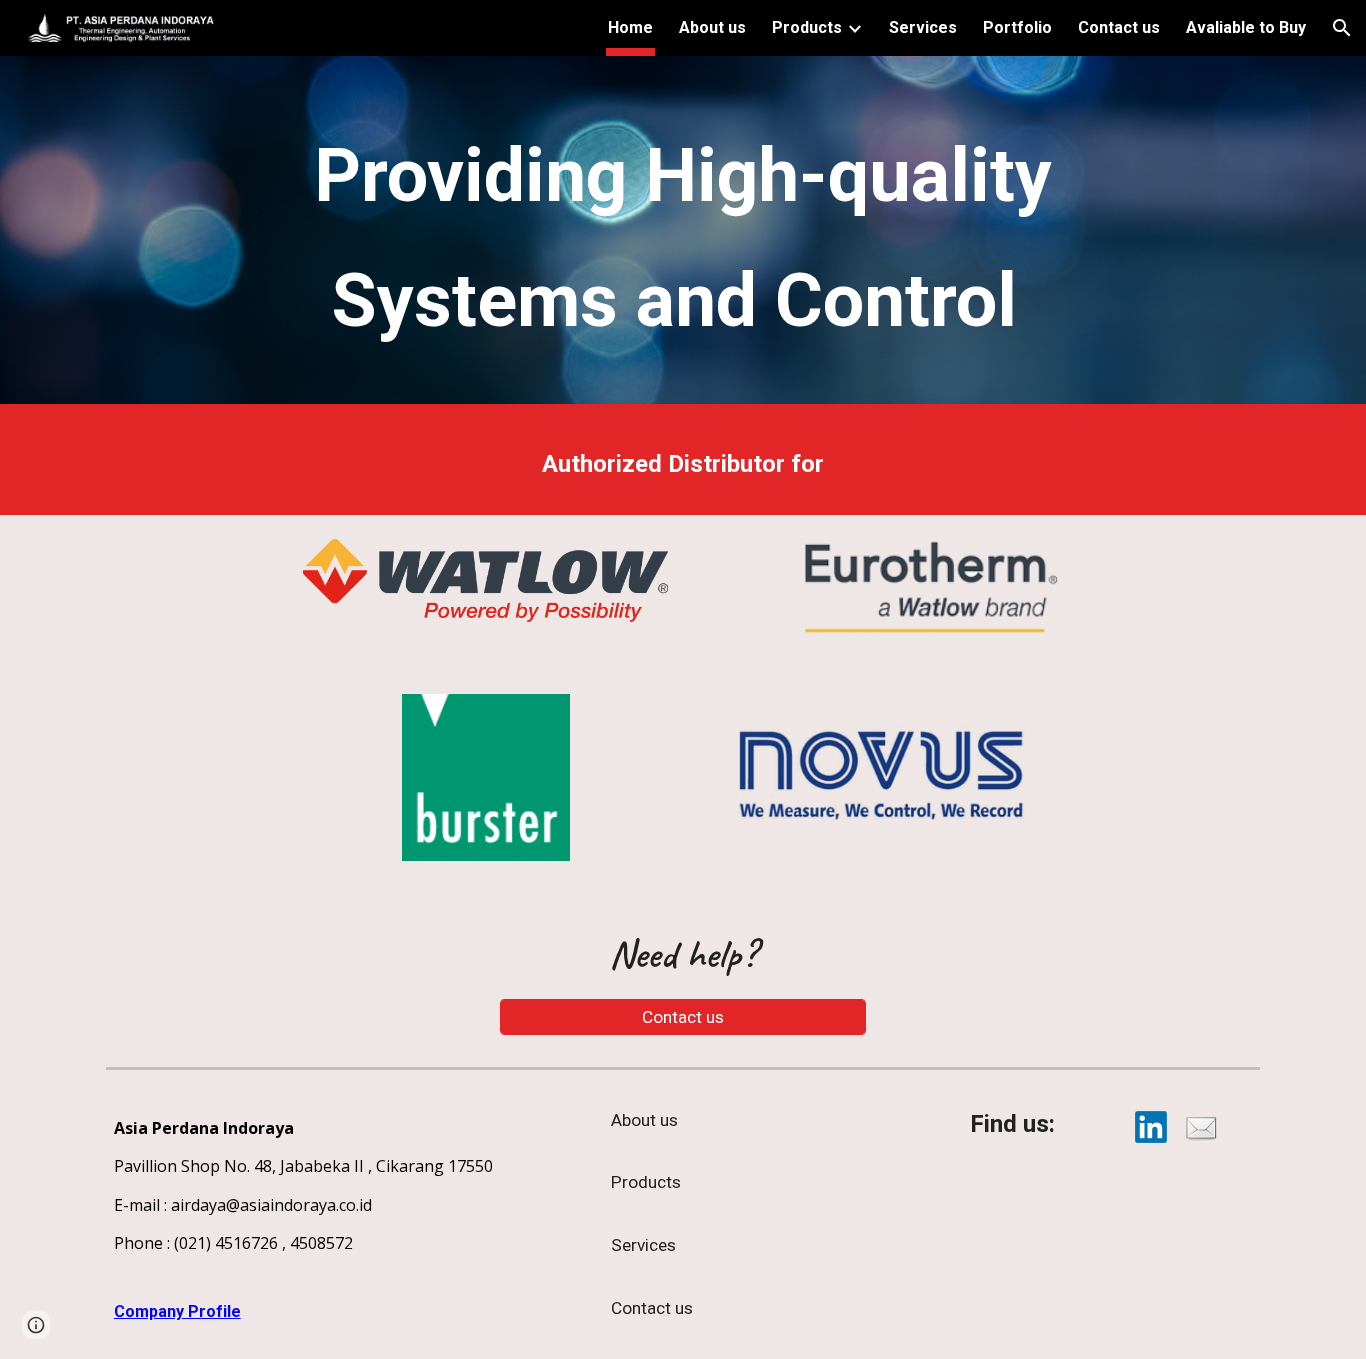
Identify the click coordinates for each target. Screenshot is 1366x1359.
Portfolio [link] (1017, 27)
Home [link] (630, 27)
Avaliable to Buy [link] (1246, 27)
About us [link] (712, 27)
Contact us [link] (1119, 27)
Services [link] (923, 27)
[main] (683, 235)
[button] (1342, 28)
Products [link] (807, 27)
